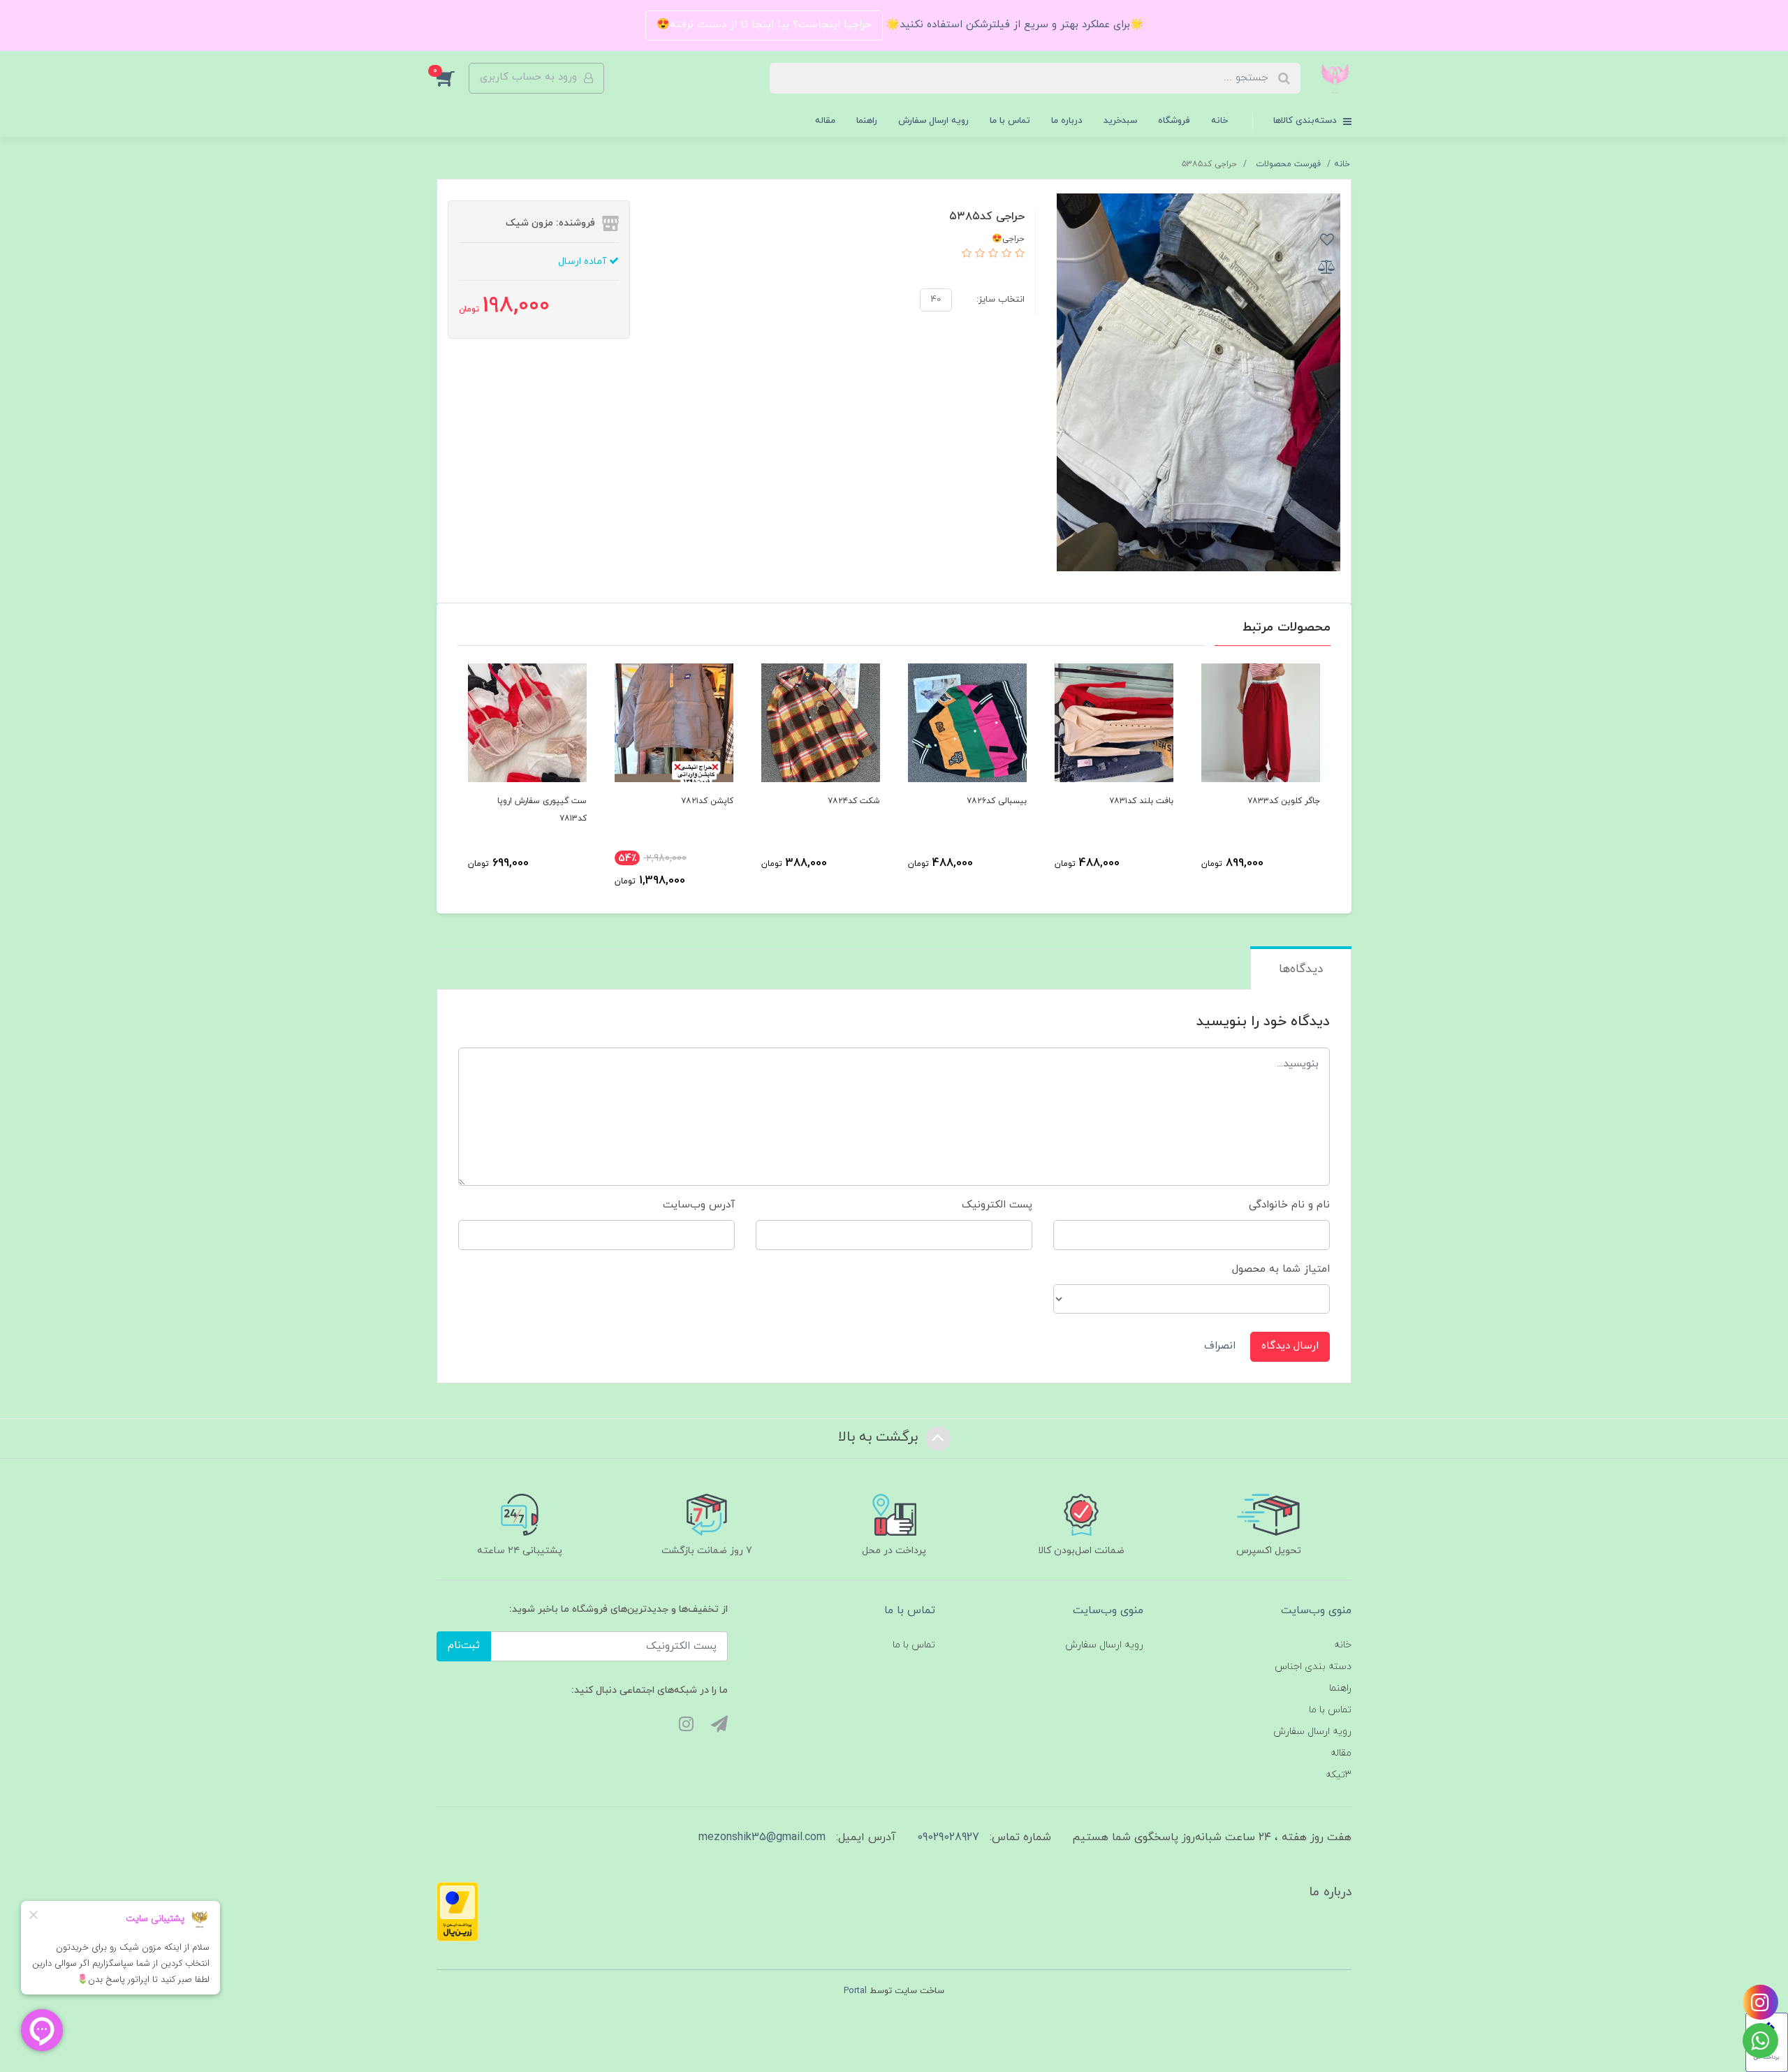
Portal (855, 1991)
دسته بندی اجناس (1313, 1667)
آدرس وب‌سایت (699, 1205)
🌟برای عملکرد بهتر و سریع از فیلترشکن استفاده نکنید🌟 (1013, 25)
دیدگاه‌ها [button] (1301, 969)
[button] (453, 78)
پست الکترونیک (997, 1205)
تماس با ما (1010, 121)
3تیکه (1339, 1775)
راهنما (867, 121)
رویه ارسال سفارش (933, 121)
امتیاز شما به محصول (1281, 1269)
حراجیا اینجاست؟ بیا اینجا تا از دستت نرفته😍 (764, 25)
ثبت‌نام (464, 1646)
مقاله (825, 121)
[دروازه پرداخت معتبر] (457, 1911)
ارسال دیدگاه (1290, 1346)
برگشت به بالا (880, 1437)
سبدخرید (1120, 121)
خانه (1219, 121)
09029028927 (948, 1837)
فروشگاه (1174, 121)
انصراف (1220, 1346)
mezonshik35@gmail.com (762, 1837)
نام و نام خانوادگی (1289, 1205)
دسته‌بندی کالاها (1306, 121)
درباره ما (1067, 121)
